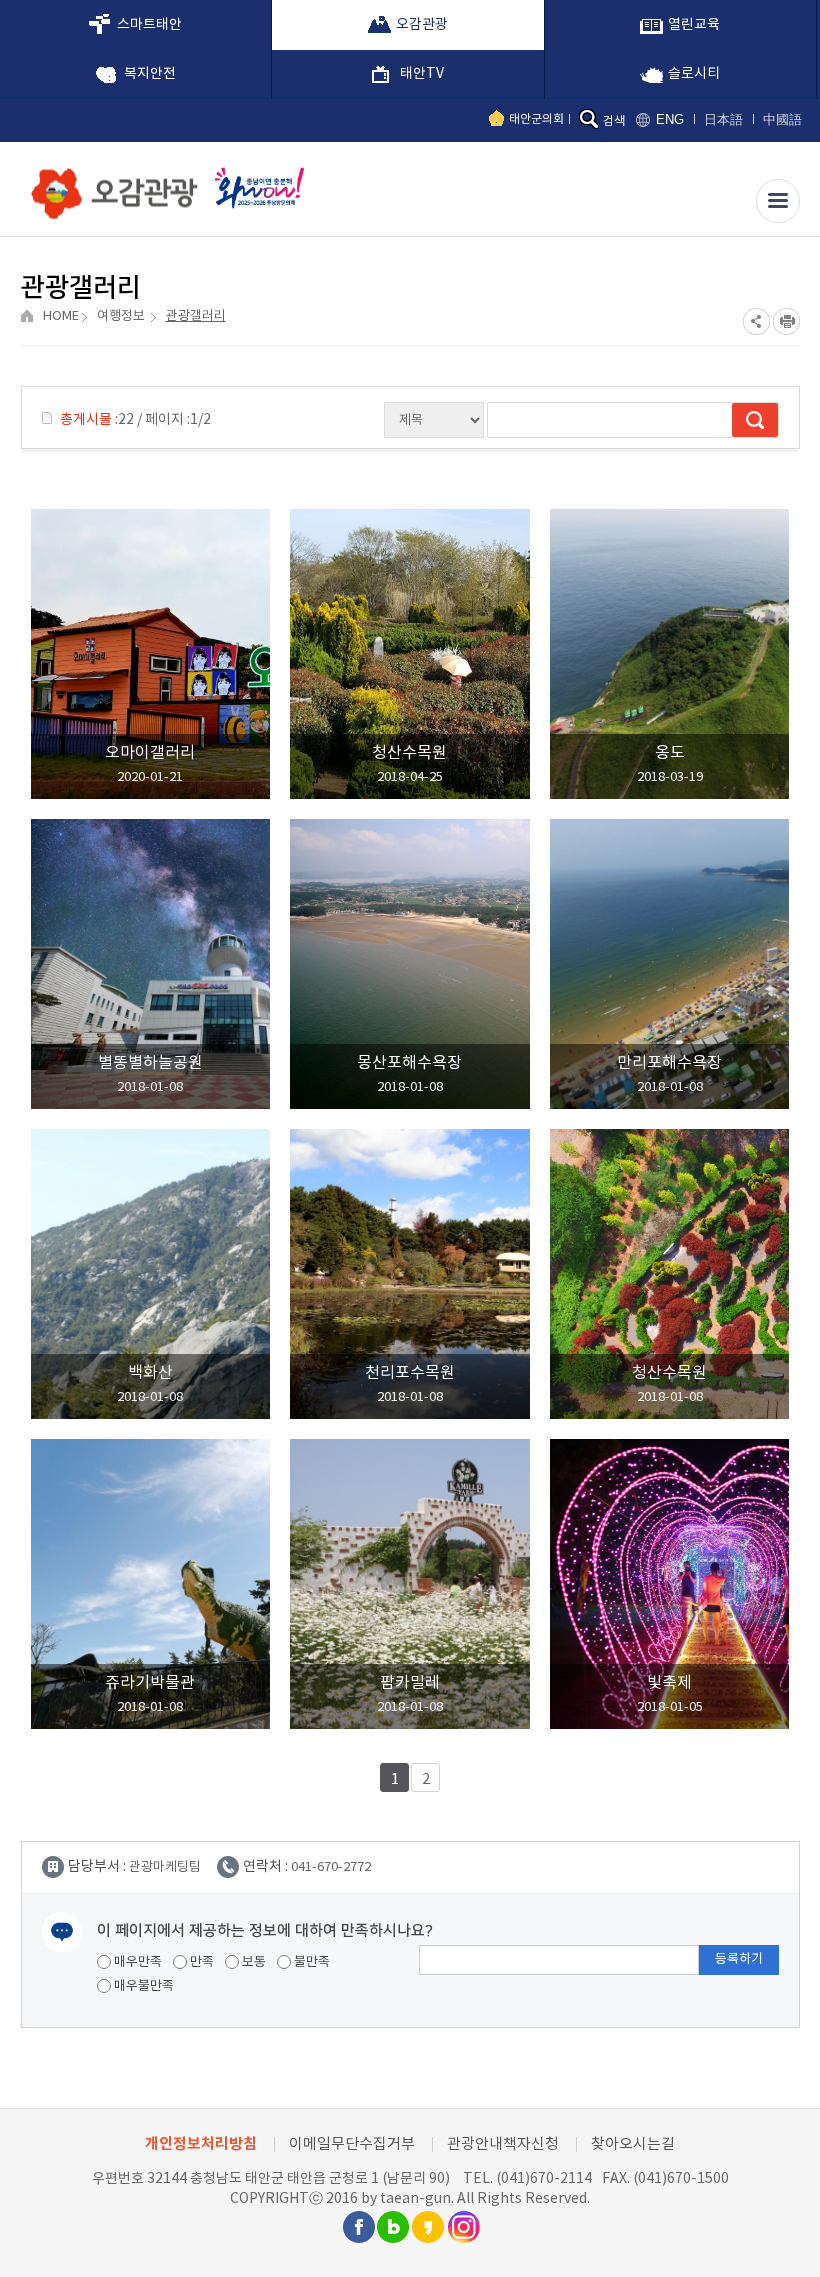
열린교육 (694, 25)
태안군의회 (536, 119)
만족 (200, 1962)
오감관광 (422, 25)
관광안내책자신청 (503, 2144)
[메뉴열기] (778, 201)
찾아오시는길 (633, 2144)
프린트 (786, 321)
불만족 (310, 1962)
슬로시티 (694, 74)
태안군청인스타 (463, 2227)
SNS (756, 321)
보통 (252, 1962)
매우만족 (136, 1962)
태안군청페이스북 (358, 2227)
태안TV (422, 74)
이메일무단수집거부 (352, 2144)
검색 (614, 121)
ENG (670, 119)
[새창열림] (255, 187)
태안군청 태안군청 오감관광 (110, 188)
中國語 (782, 119)
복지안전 (150, 74)
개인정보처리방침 (201, 2144)
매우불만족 (142, 1986)
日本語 (723, 119)
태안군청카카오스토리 (428, 2227)
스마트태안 (149, 25)
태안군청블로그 (393, 2227)
